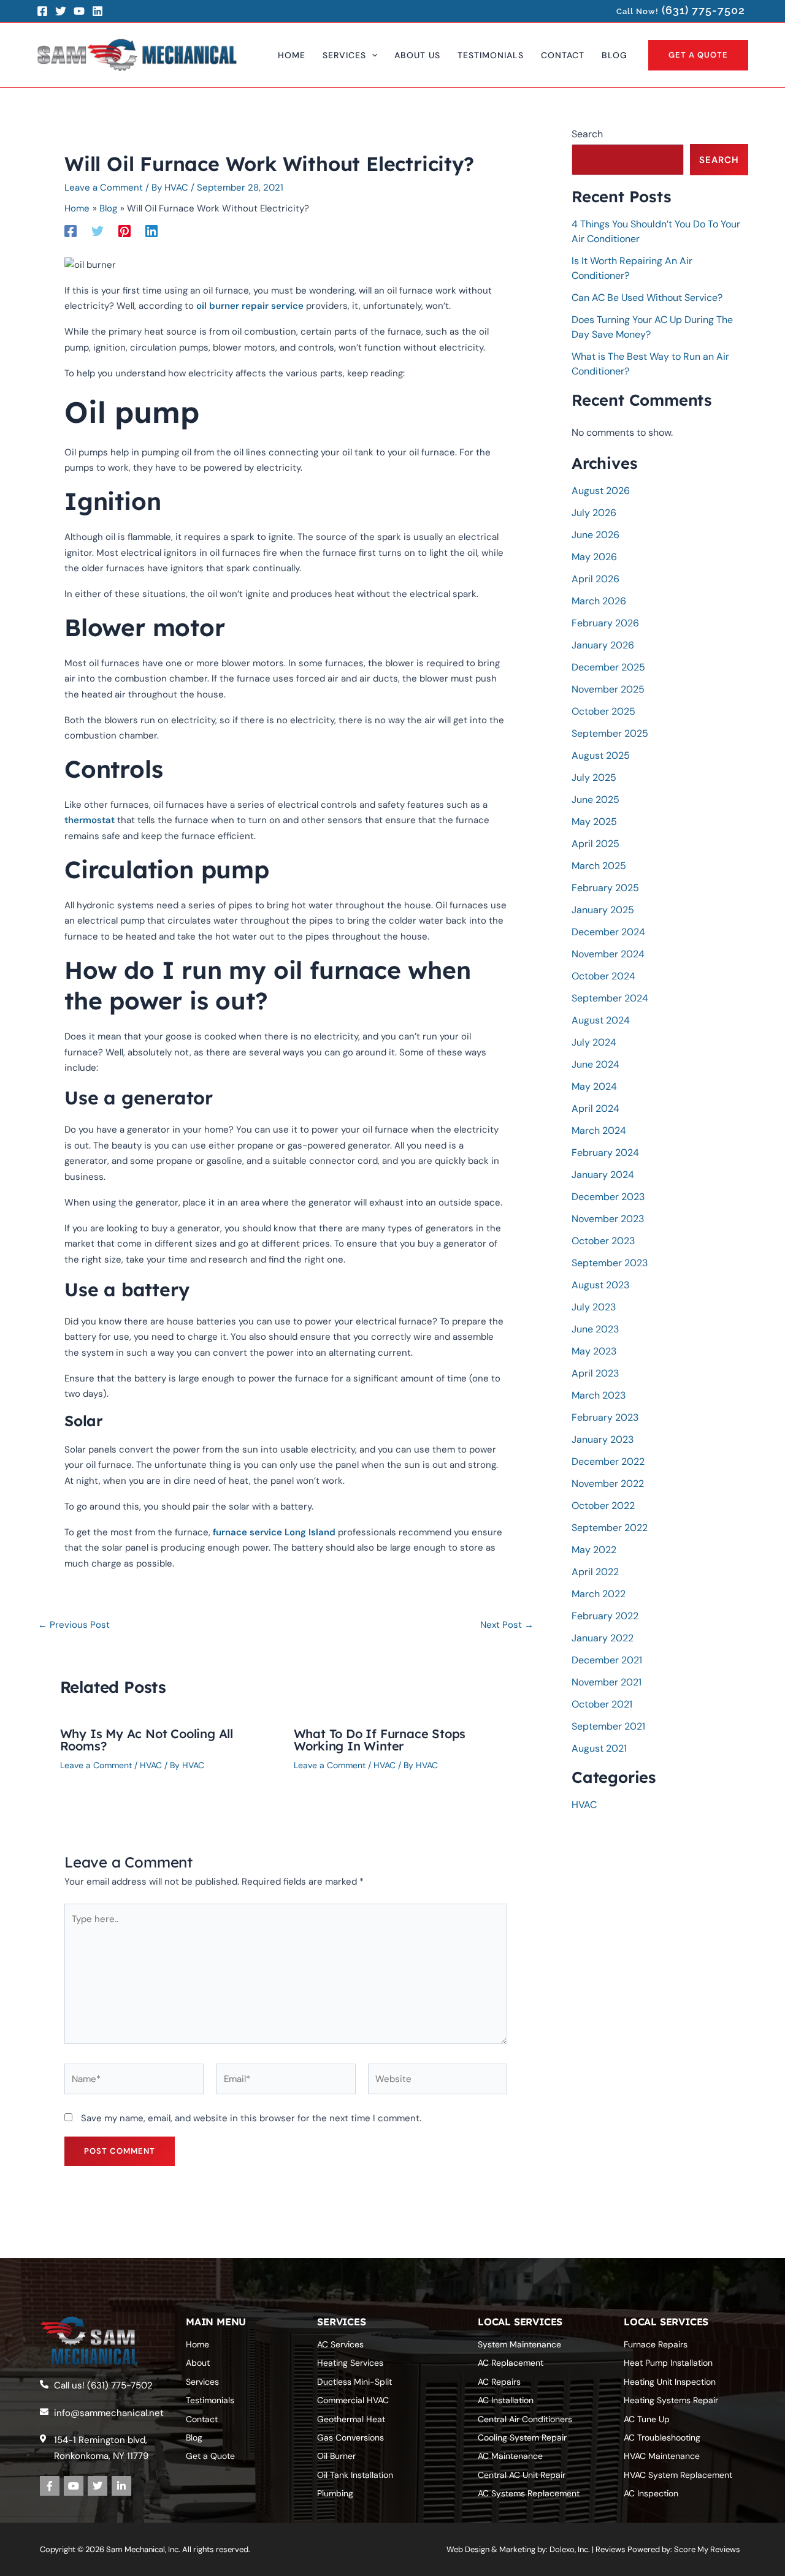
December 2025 (608, 667)
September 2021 (608, 1726)
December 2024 (608, 932)
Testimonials (210, 2400)
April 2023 (595, 1373)
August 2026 (601, 491)
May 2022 (594, 1550)
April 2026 (595, 579)
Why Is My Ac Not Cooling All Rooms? (147, 1740)
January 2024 (603, 1175)
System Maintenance (519, 2344)
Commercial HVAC (353, 2400)
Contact (202, 2419)
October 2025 (603, 711)
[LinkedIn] (98, 11)
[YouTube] (79, 11)
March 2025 (599, 866)
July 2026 (594, 513)
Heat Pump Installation (668, 2363)
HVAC (151, 1765)
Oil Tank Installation (355, 2475)
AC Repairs (499, 2382)
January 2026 (603, 645)
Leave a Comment (104, 188)
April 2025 (595, 844)
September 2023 (610, 1263)
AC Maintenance (510, 2456)
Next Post (507, 1625)
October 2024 (603, 976)
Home (197, 2344)
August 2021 (599, 1748)
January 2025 (603, 910)
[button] (372, 55)
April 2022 (595, 1572)
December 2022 (608, 1461)
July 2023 (594, 1307)
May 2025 (594, 822)
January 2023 (603, 1439)
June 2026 (595, 535)
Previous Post (74, 1625)
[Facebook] (42, 11)
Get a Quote (210, 2456)
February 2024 (605, 1153)
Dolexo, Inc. (570, 2549)
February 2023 (605, 1417)
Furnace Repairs (656, 2344)
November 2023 (608, 1219)
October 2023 (603, 1241)
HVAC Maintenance (662, 2456)
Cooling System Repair (522, 2437)
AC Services (340, 2344)
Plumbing (335, 2493)
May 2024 (594, 1086)
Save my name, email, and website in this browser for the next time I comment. (251, 2118)
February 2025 (605, 888)
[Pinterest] (124, 231)
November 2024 (608, 954)
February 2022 (605, 1616)
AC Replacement (511, 2363)
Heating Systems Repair (671, 2400)
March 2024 (599, 1130)
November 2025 (608, 689)
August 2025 (601, 755)
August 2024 (601, 1020)
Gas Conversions (350, 2437)
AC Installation (506, 2400)
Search (587, 134)
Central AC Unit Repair (522, 2475)
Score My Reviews (707, 2549)
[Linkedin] (151, 231)
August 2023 (600, 1285)
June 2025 (595, 800)
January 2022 (603, 1638)
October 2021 (602, 1704)
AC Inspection (651, 2493)
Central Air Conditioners (525, 2419)
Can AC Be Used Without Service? (647, 298)
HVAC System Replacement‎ (678, 2475)
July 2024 (594, 1042)
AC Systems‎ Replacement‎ (529, 2493)
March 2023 (599, 1395)
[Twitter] (61, 11)
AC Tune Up (647, 2419)
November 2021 (607, 1682)
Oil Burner (336, 2456)
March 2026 (599, 601)
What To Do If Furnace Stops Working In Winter (380, 1740)
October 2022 (603, 1506)
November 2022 (608, 1484)
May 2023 (594, 1351)
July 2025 (594, 777)
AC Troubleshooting (662, 2437)
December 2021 (607, 1660)
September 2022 (610, 1528)
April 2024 (595, 1108)
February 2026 (605, 623)
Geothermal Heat (351, 2419)
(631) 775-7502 (703, 10)
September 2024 (610, 998)
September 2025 (610, 733)
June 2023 (595, 1329)
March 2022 (599, 1594)
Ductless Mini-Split (354, 2382)
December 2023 (608, 1197)
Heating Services (350, 2363)
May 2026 (594, 557)
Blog (194, 2437)
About (198, 2363)
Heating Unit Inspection (670, 2382)
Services (202, 2382)
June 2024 (595, 1064)
